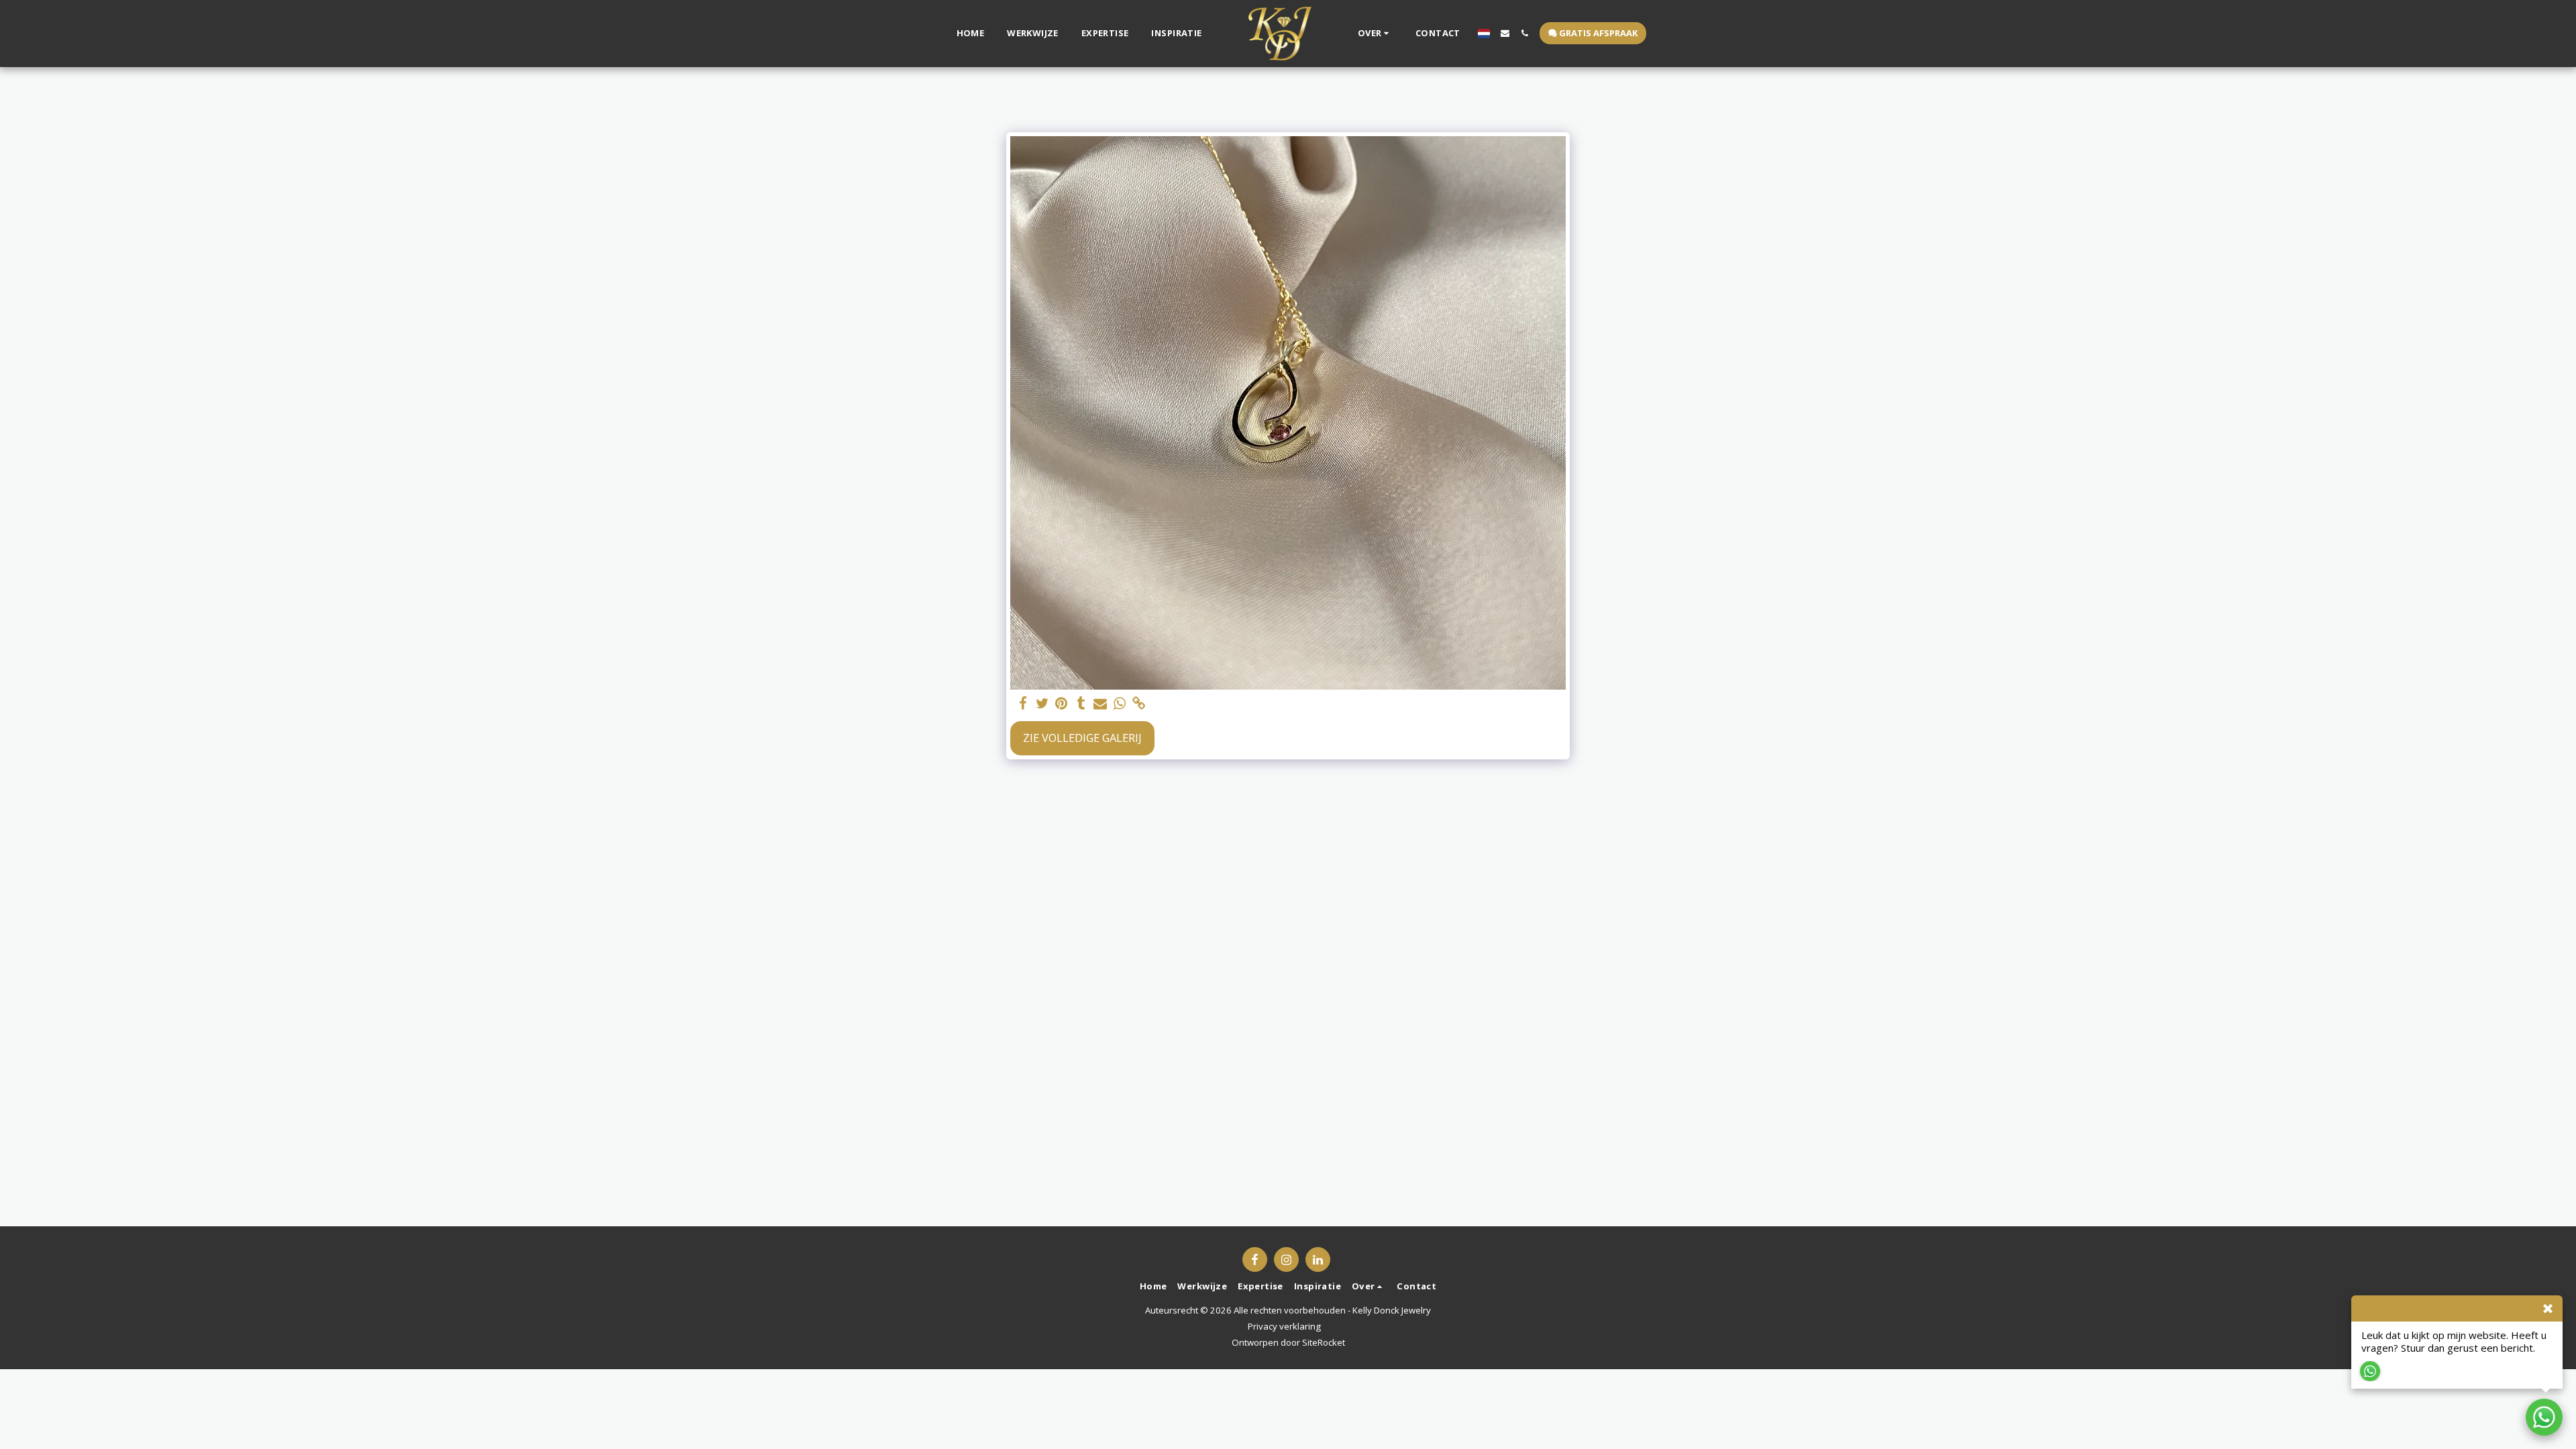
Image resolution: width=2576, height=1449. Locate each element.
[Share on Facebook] (1023, 704)
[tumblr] (1081, 704)
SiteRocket (1324, 1342)
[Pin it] (1062, 704)
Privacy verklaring (1284, 1326)
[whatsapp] (1120, 704)
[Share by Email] (1101, 704)
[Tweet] (1042, 704)
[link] (1139, 704)
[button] (1375, 34)
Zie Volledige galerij (1082, 738)
